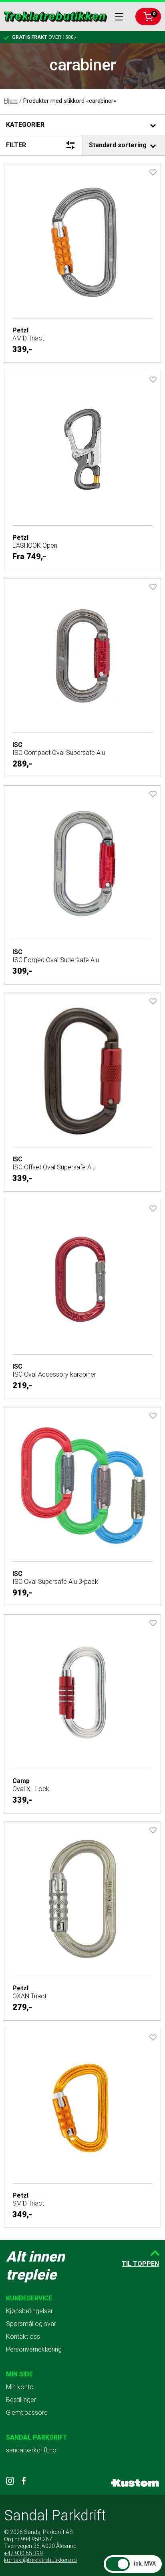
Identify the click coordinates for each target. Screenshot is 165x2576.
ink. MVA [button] (145, 2564)
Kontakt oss (23, 2337)
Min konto (20, 2387)
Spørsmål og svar (31, 2324)
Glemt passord (27, 2413)
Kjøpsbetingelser (29, 2311)
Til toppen (140, 2264)
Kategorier (25, 125)
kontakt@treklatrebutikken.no (40, 2560)
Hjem (11, 101)
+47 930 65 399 (23, 2553)
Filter (16, 145)
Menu (119, 17)
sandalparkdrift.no (31, 2450)
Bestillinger (21, 2400)
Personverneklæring (34, 2349)
